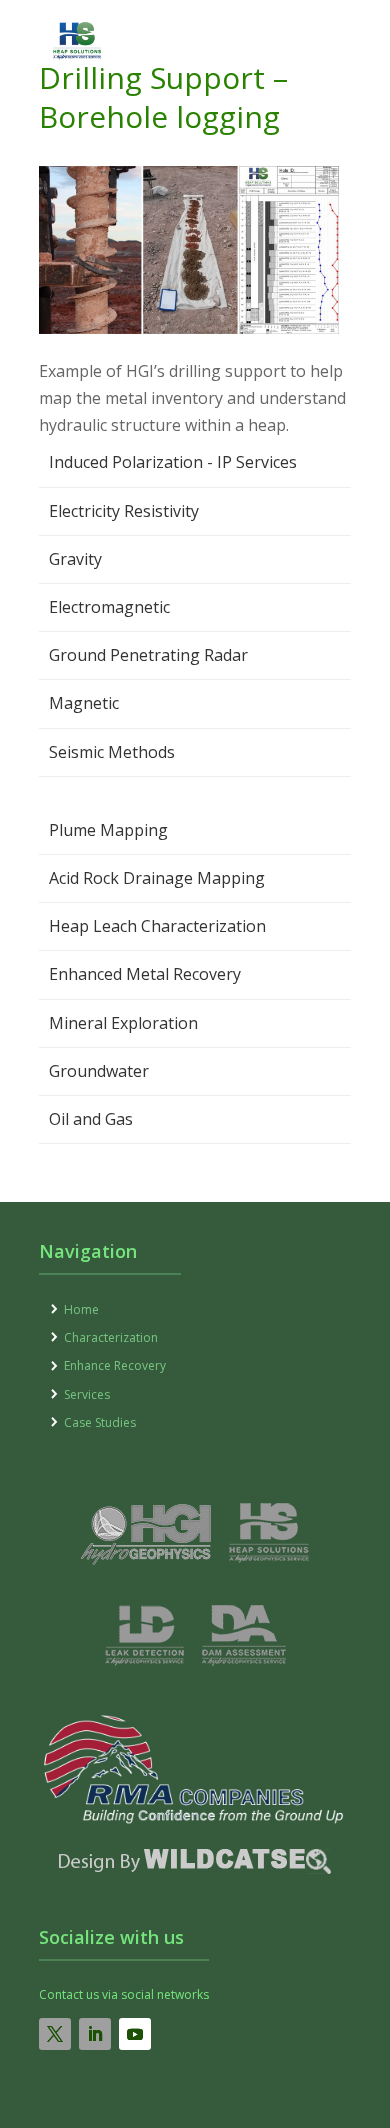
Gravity (75, 559)
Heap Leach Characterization (157, 926)
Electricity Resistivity (124, 511)
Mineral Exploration (123, 1023)
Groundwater (99, 1071)
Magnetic (84, 703)
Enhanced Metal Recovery (145, 974)
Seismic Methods (112, 752)
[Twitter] (55, 2034)
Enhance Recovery (115, 1365)
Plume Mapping (108, 830)
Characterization (111, 1337)
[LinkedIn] (95, 2034)
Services (87, 1394)
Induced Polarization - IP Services (173, 462)
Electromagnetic (109, 607)
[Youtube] (135, 2034)
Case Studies (100, 1422)
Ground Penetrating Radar (148, 655)
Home (81, 1309)
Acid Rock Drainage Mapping (157, 878)
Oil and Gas (91, 1119)
